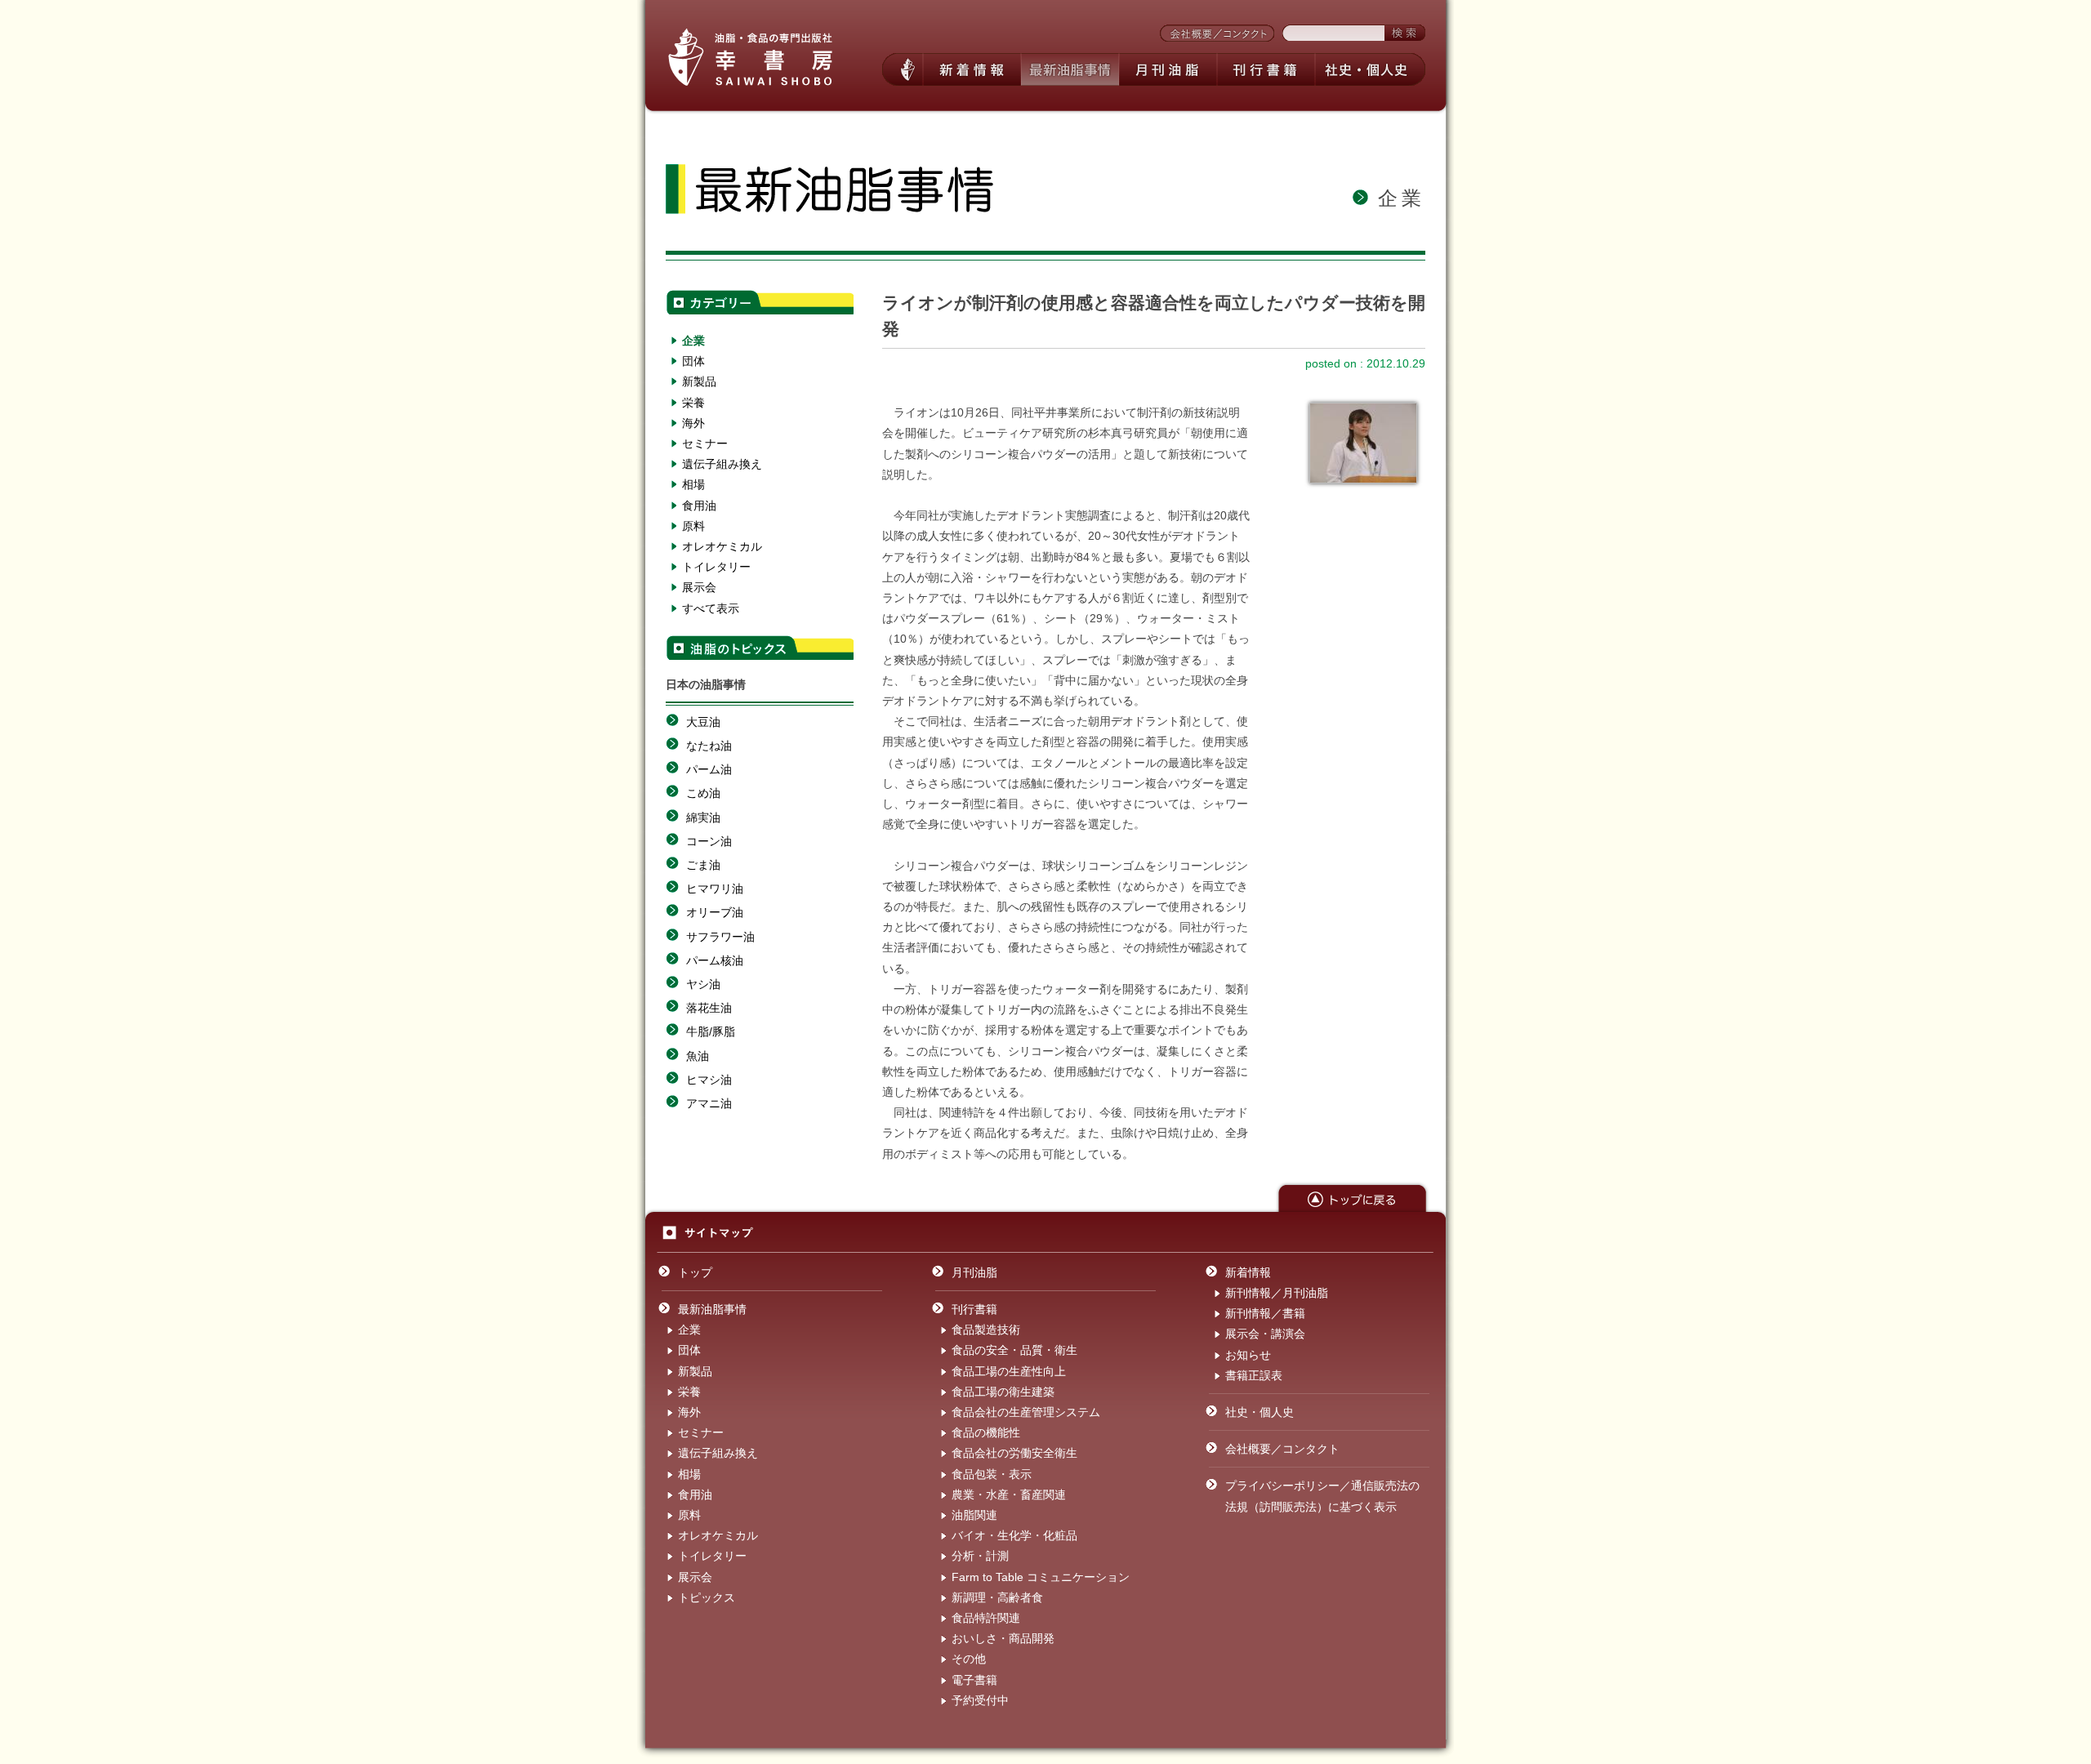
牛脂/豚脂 (711, 1031)
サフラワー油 (720, 937)
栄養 (693, 403)
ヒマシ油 (709, 1080)
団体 (693, 361)
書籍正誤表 (1254, 1375)
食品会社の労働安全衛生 (1014, 1453)
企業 (693, 341)
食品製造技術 (986, 1330)
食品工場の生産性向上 (1009, 1371)
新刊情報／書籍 (1265, 1313)
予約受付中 (980, 1700)
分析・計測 (980, 1556)
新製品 (699, 381)
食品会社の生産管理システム (1026, 1412)
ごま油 (703, 865)
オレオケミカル (722, 546)
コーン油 (709, 841)
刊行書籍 (974, 1309)
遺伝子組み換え (722, 464)
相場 (693, 484)
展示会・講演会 (1265, 1334)
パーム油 (709, 769)
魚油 (698, 1056)
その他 (969, 1659)
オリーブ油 (715, 912)
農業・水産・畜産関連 (1009, 1494)
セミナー (705, 443)
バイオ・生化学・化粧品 (1014, 1535)
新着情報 (1248, 1272)
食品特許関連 (986, 1618)
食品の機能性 (986, 1432)
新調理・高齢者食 (997, 1597)
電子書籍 (974, 1680)
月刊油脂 (974, 1272)
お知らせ (1248, 1355)
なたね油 (709, 746)
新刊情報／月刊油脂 (1277, 1293)
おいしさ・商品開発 (1003, 1638)
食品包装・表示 (992, 1474)
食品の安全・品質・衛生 (1014, 1350)
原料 (693, 526)
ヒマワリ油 (715, 889)
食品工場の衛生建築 (1003, 1392)
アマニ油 (709, 1103)
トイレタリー (716, 567)
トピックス (707, 1597)
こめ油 (703, 793)
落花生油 (709, 1008)
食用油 (699, 506)
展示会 (699, 587)
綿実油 (703, 817)
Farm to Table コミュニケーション (1041, 1577)
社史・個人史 (1260, 1412)
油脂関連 (974, 1515)
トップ (695, 1272)
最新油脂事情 (712, 1309)
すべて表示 (711, 608)
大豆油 (703, 722)
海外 (693, 423)
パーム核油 (715, 960)
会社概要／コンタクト (1282, 1449)
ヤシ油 (703, 984)
